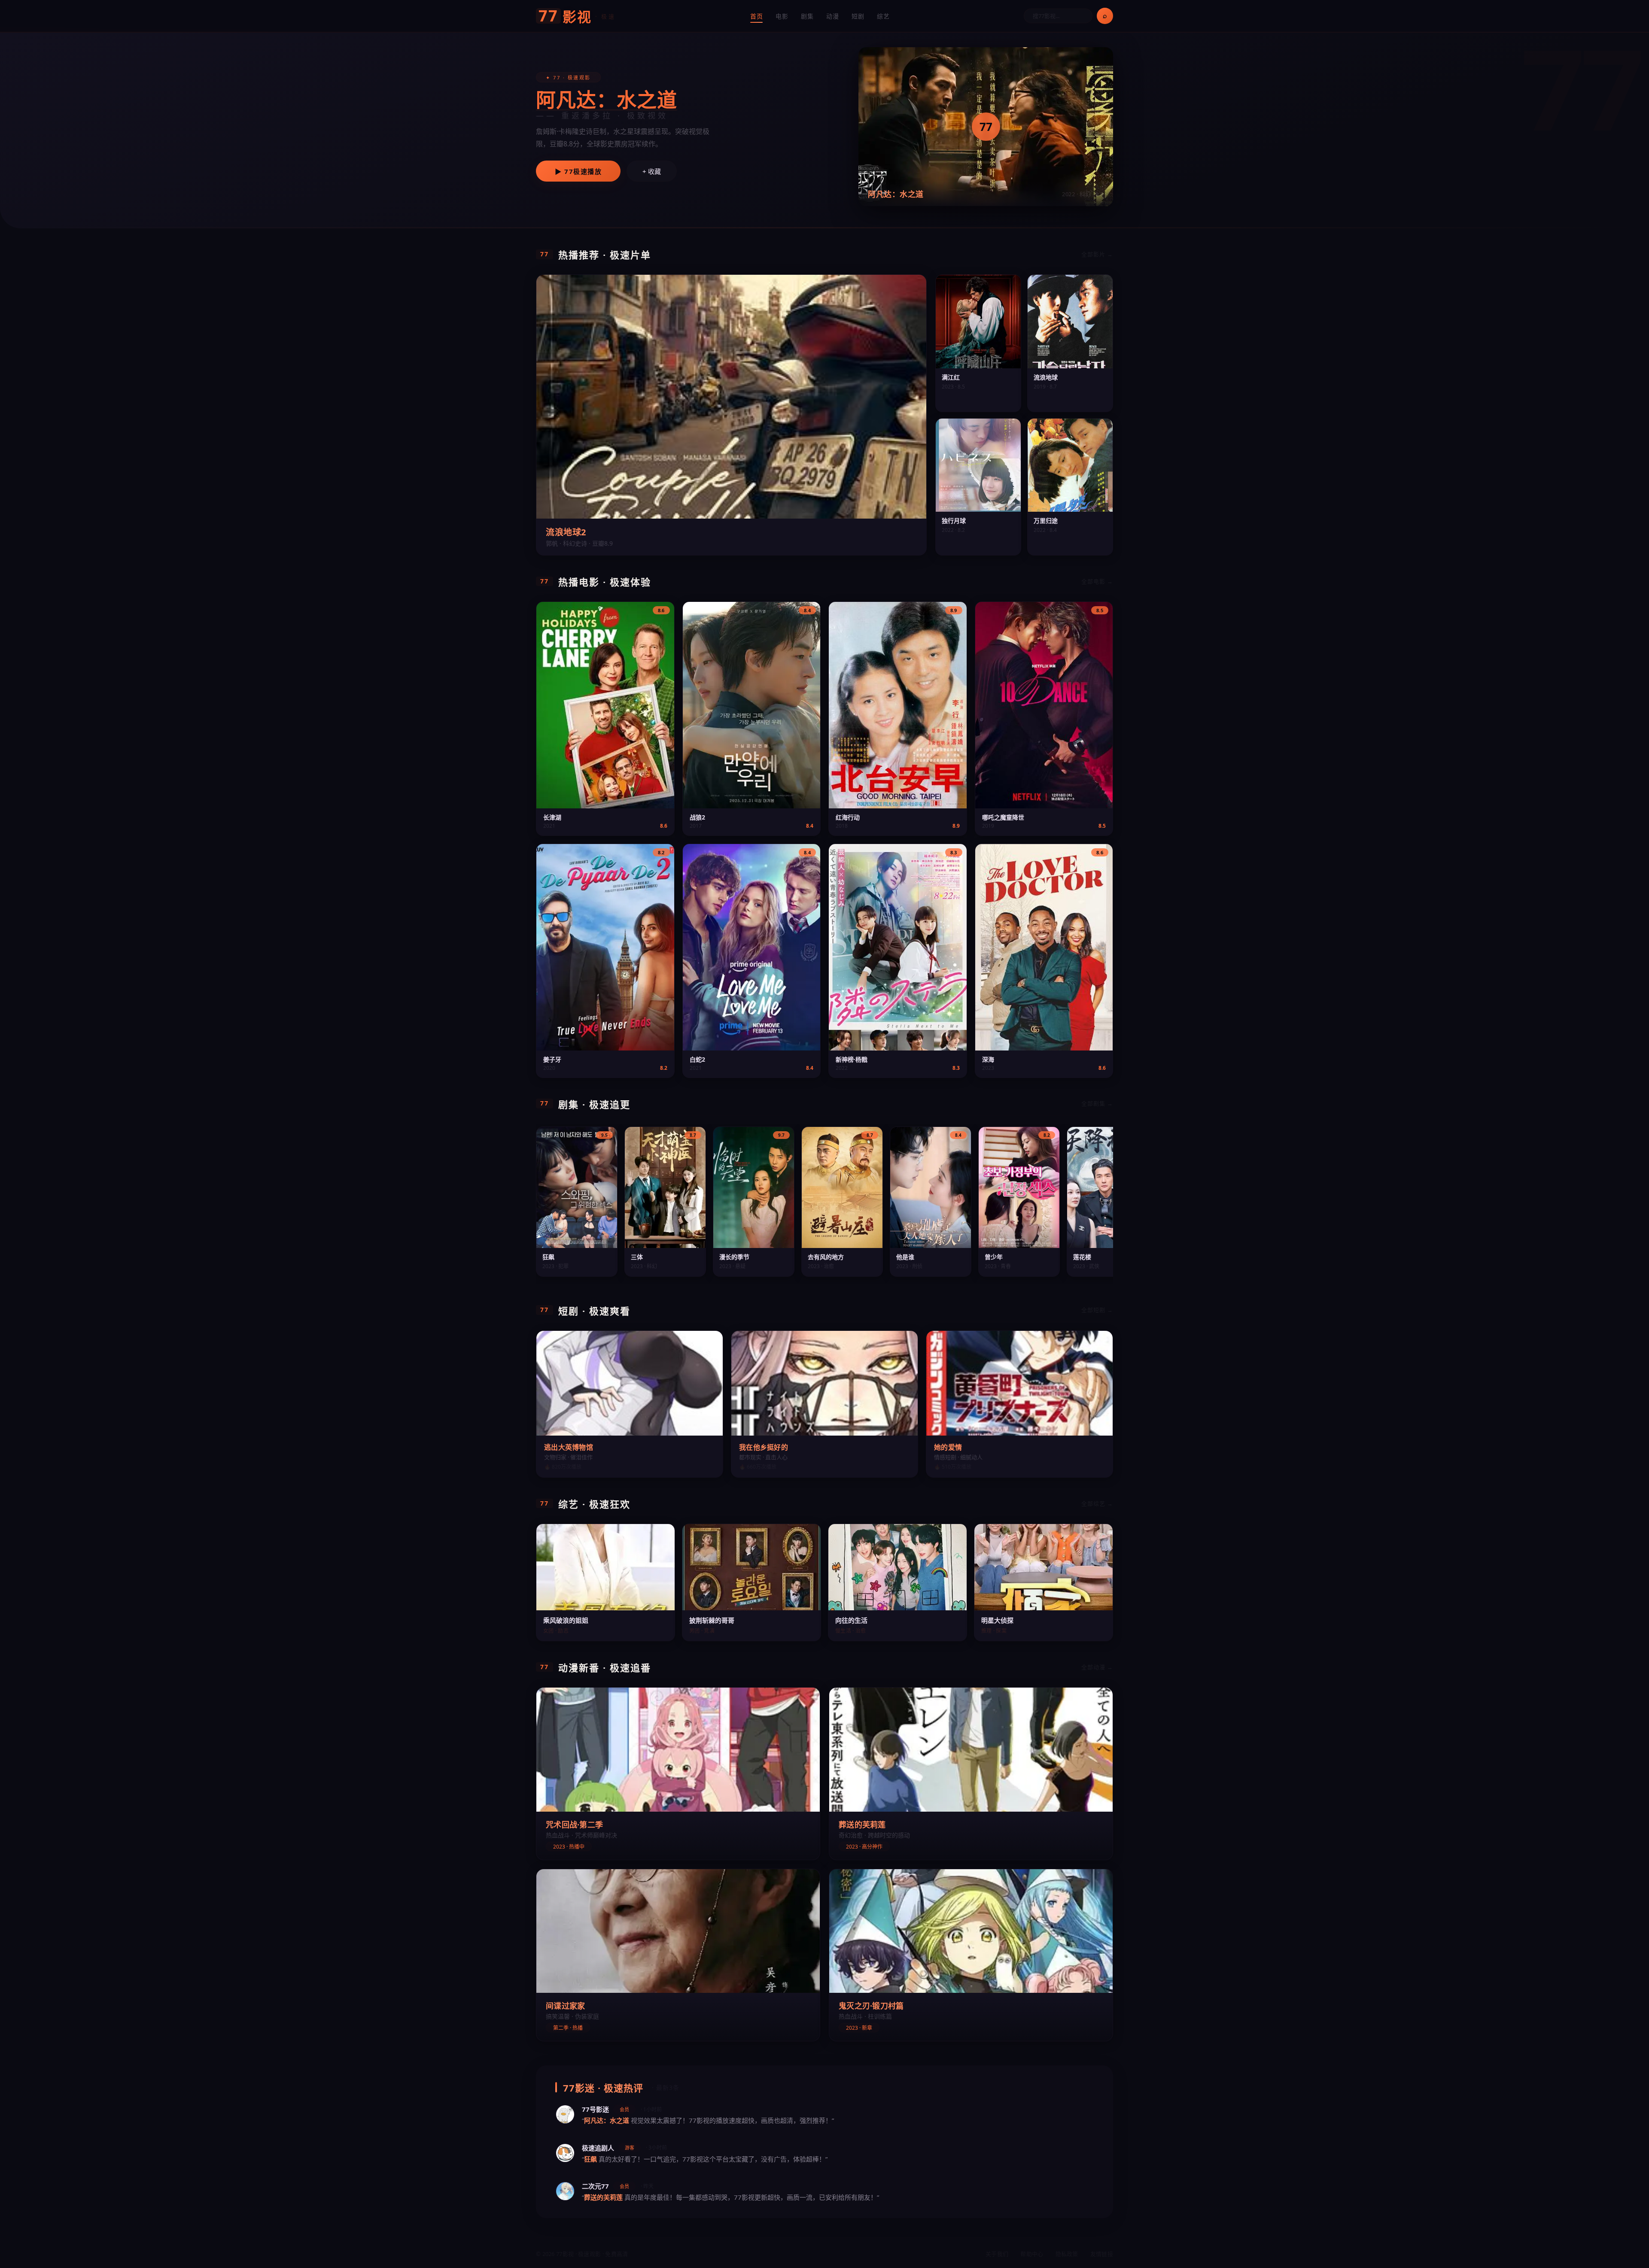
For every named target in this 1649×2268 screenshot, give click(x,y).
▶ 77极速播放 (578, 171)
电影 (782, 16)
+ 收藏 (652, 171)
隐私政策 (1067, 2254)
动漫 (832, 16)
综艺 (883, 16)
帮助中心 (1032, 2254)
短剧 (858, 16)
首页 (756, 16)
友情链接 (1102, 2254)
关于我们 (997, 2254)
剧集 (807, 16)
